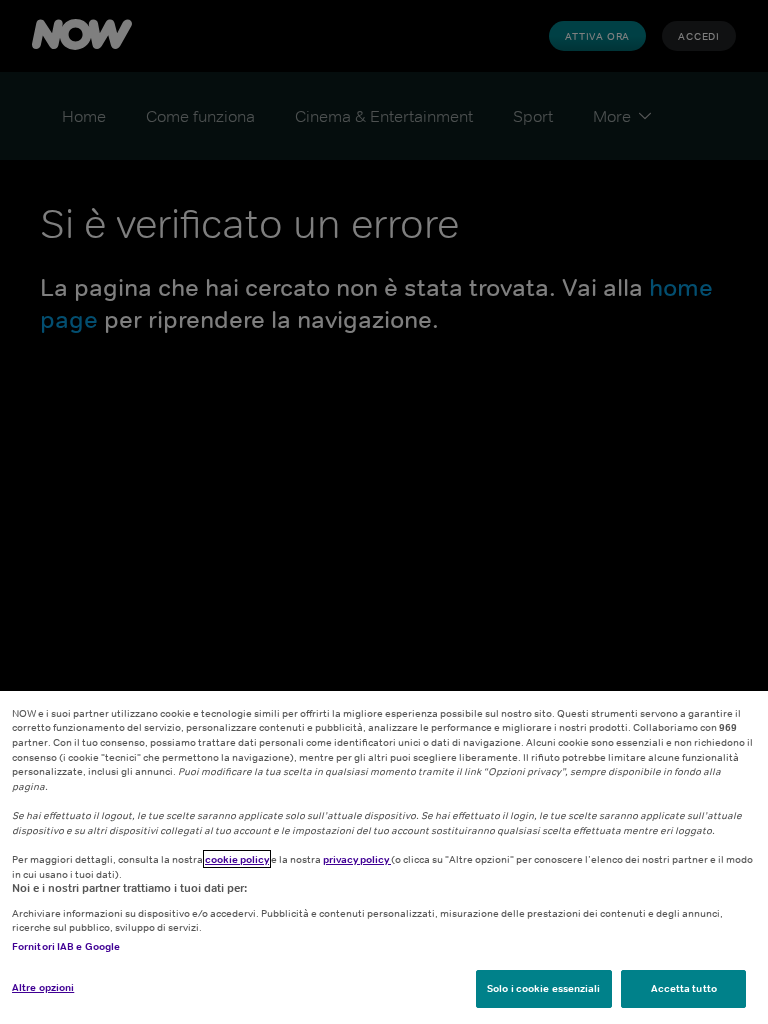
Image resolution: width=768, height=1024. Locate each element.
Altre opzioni (43, 987)
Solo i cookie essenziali (543, 988)
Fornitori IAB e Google (66, 946)
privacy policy (357, 859)
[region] (384, 857)
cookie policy (237, 859)
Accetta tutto (684, 988)
